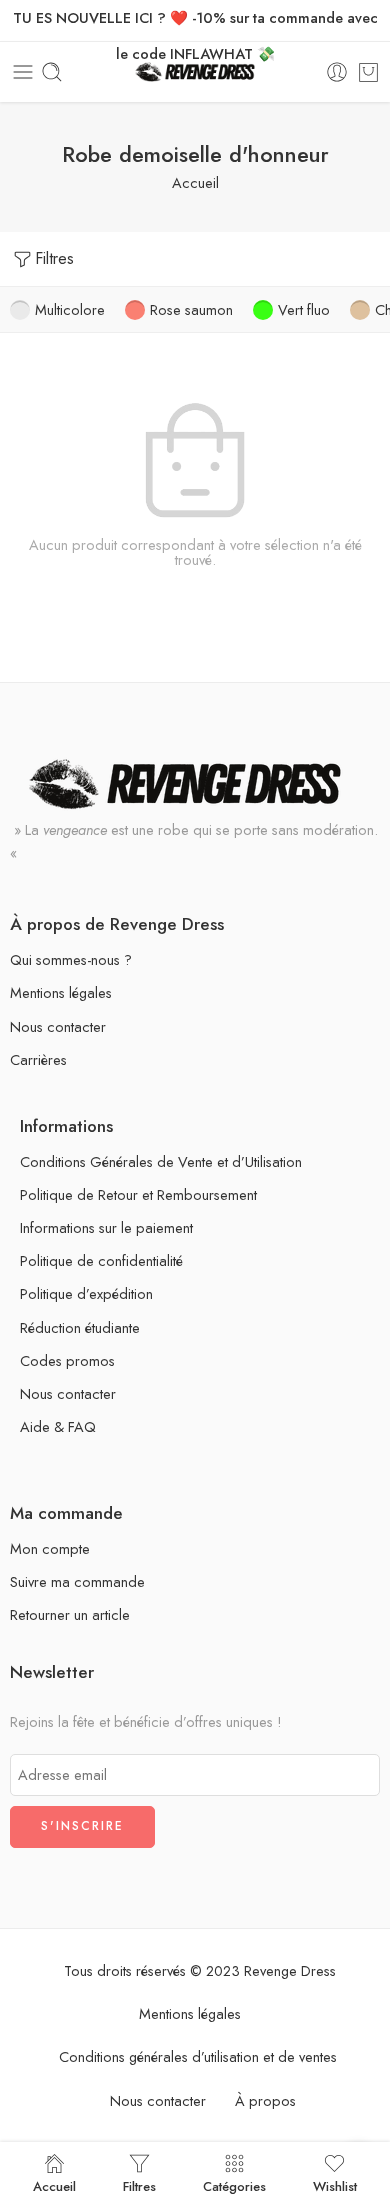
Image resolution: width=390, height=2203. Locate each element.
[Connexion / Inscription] (337, 72)
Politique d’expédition (86, 1293)
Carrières (38, 1059)
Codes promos (67, 1360)
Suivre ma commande (77, 1581)
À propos (265, 2100)
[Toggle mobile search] (52, 72)
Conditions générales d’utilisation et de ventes (198, 2056)
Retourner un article (70, 1614)
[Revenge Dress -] (195, 72)
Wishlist (335, 2185)
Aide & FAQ (58, 1426)
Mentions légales (61, 992)
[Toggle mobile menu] (23, 72)
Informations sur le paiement (106, 1227)
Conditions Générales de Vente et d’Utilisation (161, 1161)
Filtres (54, 258)
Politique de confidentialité (101, 1260)
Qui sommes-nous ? (71, 959)
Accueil (195, 182)
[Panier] (368, 72)
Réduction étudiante (80, 1327)
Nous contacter (58, 1026)
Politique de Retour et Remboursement (138, 1194)
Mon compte (50, 1548)
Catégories (234, 2185)
